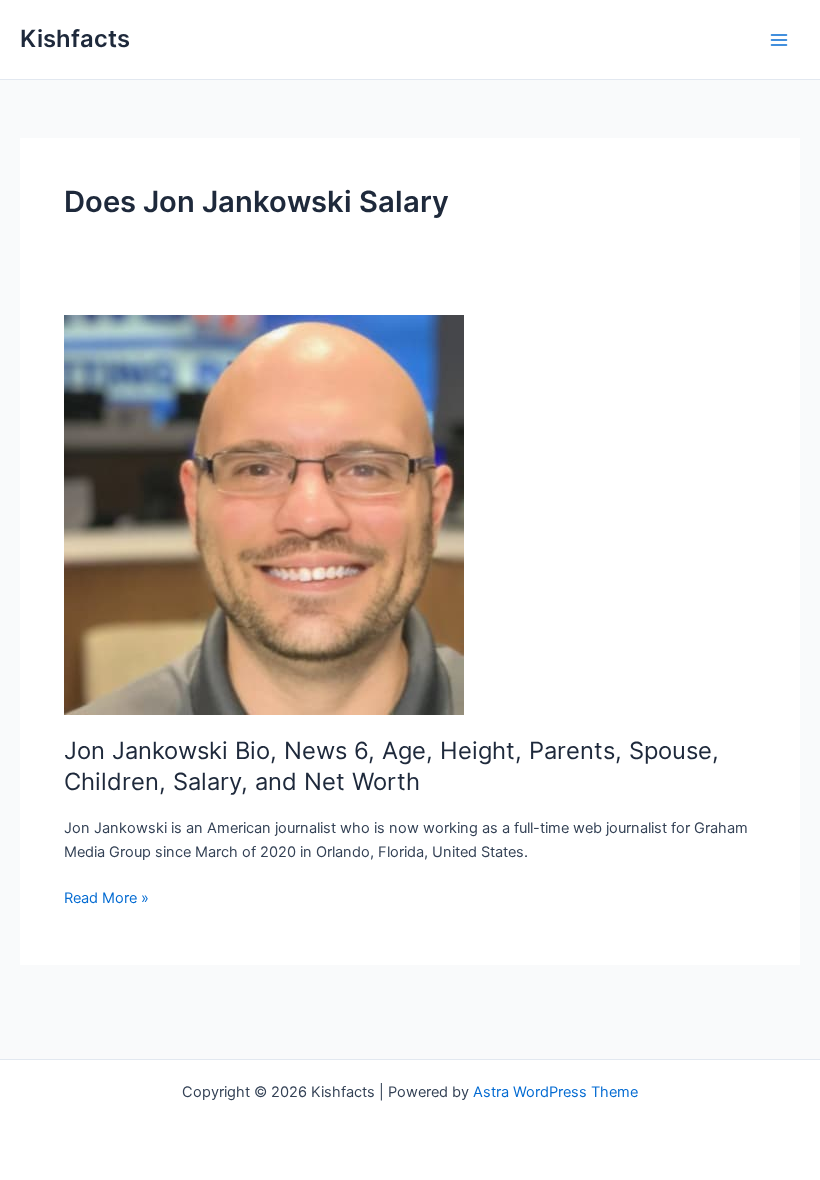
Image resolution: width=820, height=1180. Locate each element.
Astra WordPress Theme (555, 1092)
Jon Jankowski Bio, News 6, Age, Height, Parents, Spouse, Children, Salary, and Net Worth (391, 766)
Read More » (106, 899)
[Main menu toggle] (779, 40)
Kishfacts (75, 38)
